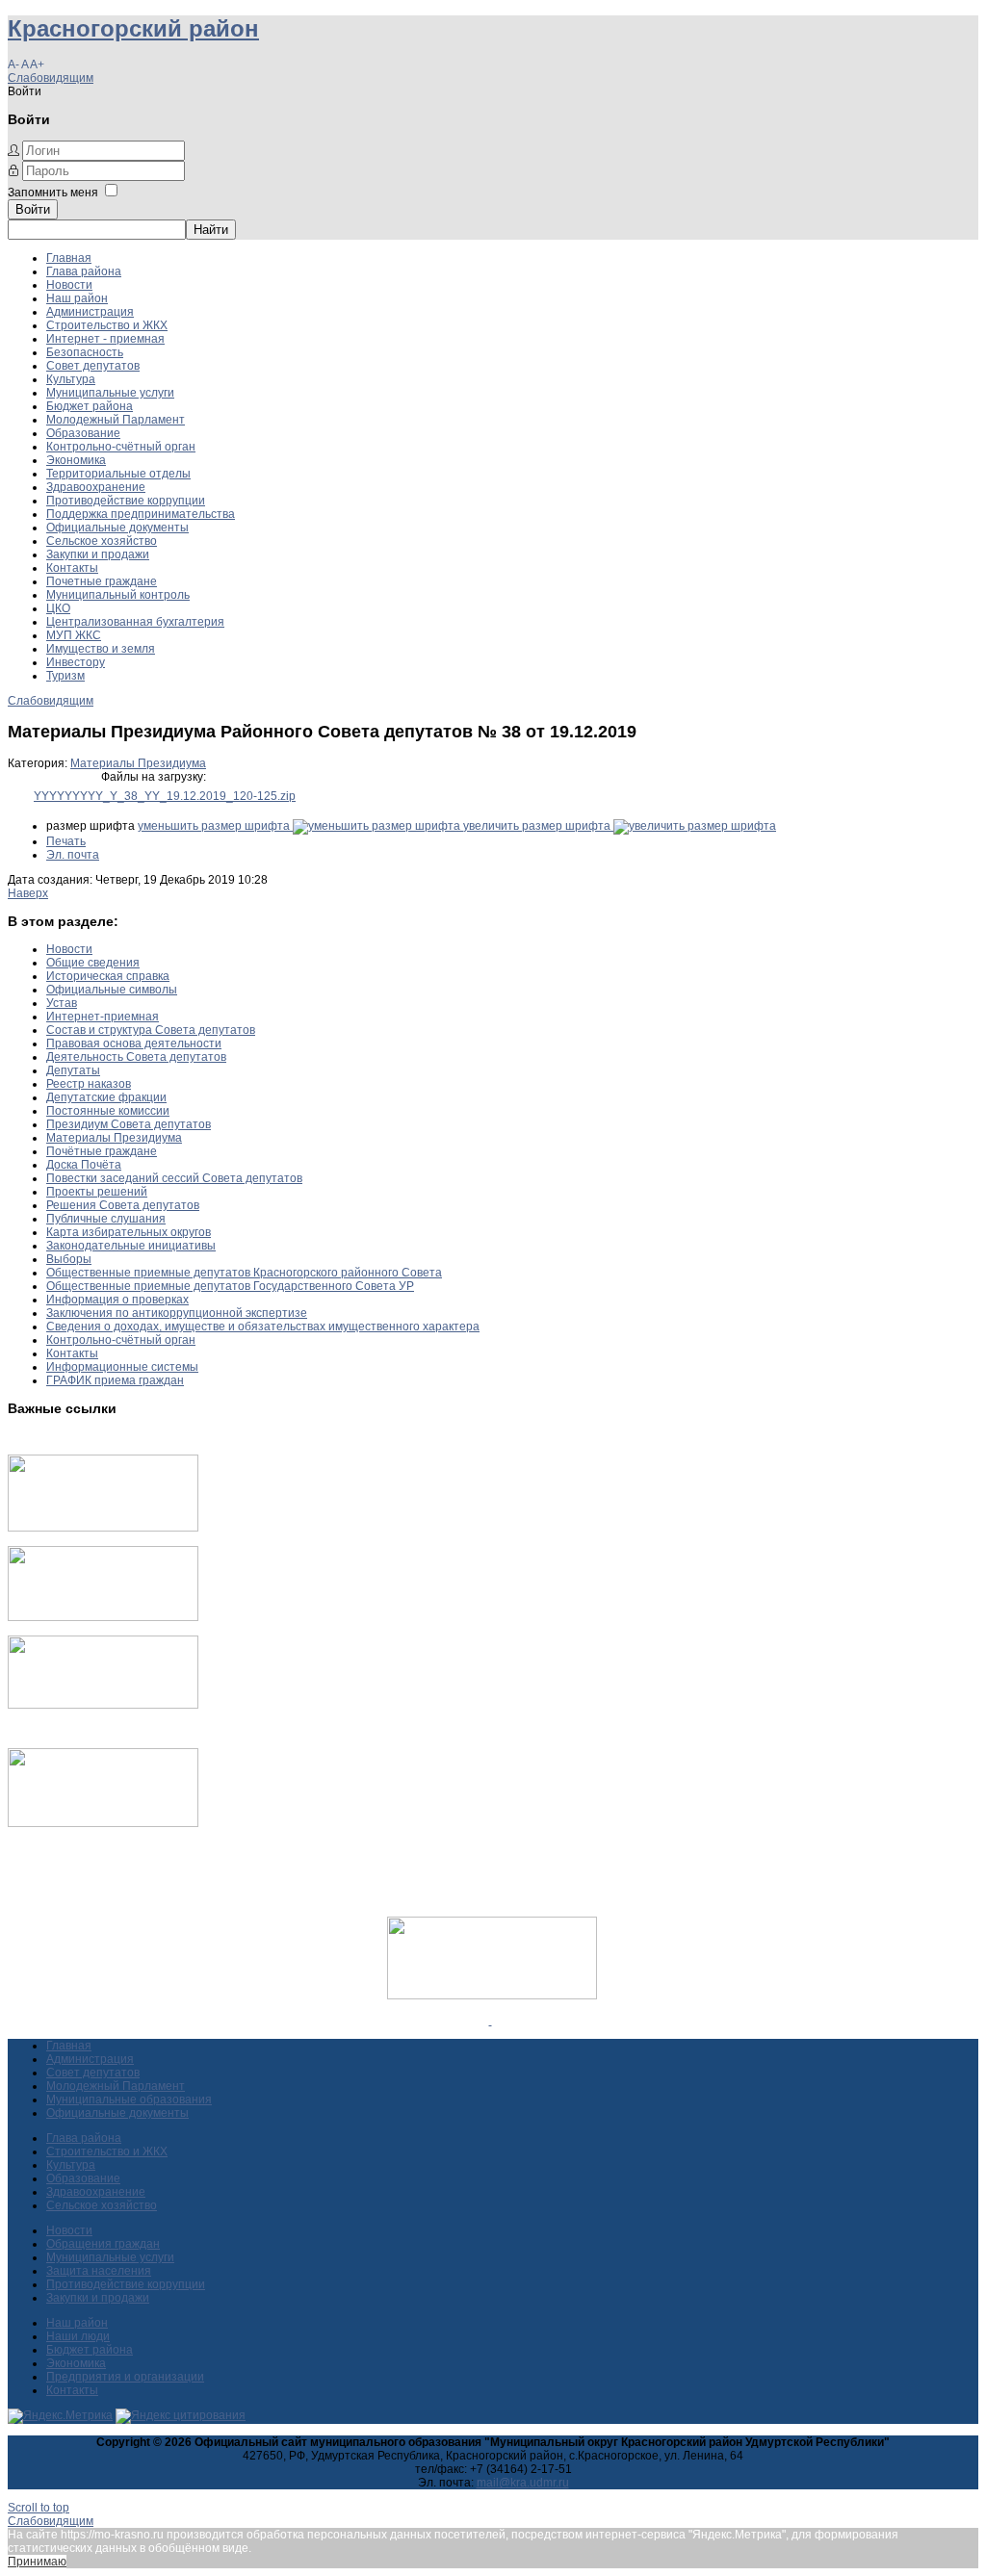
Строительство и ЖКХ (107, 325)
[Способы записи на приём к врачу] (103, 1705)
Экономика (76, 460)
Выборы (69, 1259)
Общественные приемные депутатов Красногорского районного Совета (244, 1273)
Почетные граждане (102, 581)
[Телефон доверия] (103, 1823)
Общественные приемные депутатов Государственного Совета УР (230, 1286)
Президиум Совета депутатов (129, 1124)
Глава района (84, 271)
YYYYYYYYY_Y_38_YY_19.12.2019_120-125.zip (165, 796)
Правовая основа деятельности (134, 1043)
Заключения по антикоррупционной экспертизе (177, 1313)
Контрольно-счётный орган (121, 447)
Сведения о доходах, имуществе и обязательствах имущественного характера (263, 1327)
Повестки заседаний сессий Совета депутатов (174, 1178)
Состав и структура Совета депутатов (151, 1030)
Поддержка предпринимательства (141, 514)
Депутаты (73, 1070)
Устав (62, 1003)
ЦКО (58, 608)
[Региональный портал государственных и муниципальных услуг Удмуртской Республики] (103, 1617)
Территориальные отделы (118, 474)
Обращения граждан (103, 2244)
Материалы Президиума (138, 763)
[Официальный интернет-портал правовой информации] (491, 2021)
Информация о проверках (117, 1300)
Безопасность (85, 352)
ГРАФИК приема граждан (115, 1380)
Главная (69, 258)
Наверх (28, 893)
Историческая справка (108, 976)
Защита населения (99, 2271)
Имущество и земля (101, 649)
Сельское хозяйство (102, 541)
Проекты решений (97, 1192)
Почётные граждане (102, 1151)
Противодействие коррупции (126, 501)
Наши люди (78, 2336)
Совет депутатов (93, 366)
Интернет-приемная (103, 1017)
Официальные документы (117, 528)
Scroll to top (39, 2508)
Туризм (65, 676)
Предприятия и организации (125, 2377)
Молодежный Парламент (116, 420)
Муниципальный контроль (118, 595)
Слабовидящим (51, 78)
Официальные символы (112, 990)
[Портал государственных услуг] (103, 1528)
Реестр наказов (89, 1084)
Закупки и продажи (98, 554)
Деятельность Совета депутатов (136, 1057)
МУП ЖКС (74, 635)
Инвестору (76, 662)
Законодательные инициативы (131, 1246)
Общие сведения (93, 963)
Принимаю (37, 2562)
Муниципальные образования (129, 2099)
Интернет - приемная (105, 339)
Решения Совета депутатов (123, 1205)
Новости (69, 285)
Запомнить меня (53, 193)
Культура (71, 379)
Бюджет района (90, 406)
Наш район (77, 298)
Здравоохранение (96, 487)
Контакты (72, 568)
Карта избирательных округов (129, 1232)
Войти (33, 209)
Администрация (90, 312)
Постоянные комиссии (108, 1111)
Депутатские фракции (106, 1097)
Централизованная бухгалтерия (135, 622)
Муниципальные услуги (110, 393)
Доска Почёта (84, 1165)
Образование (83, 433)
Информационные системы (122, 1367)
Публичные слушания (106, 1219)
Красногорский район (133, 28)
